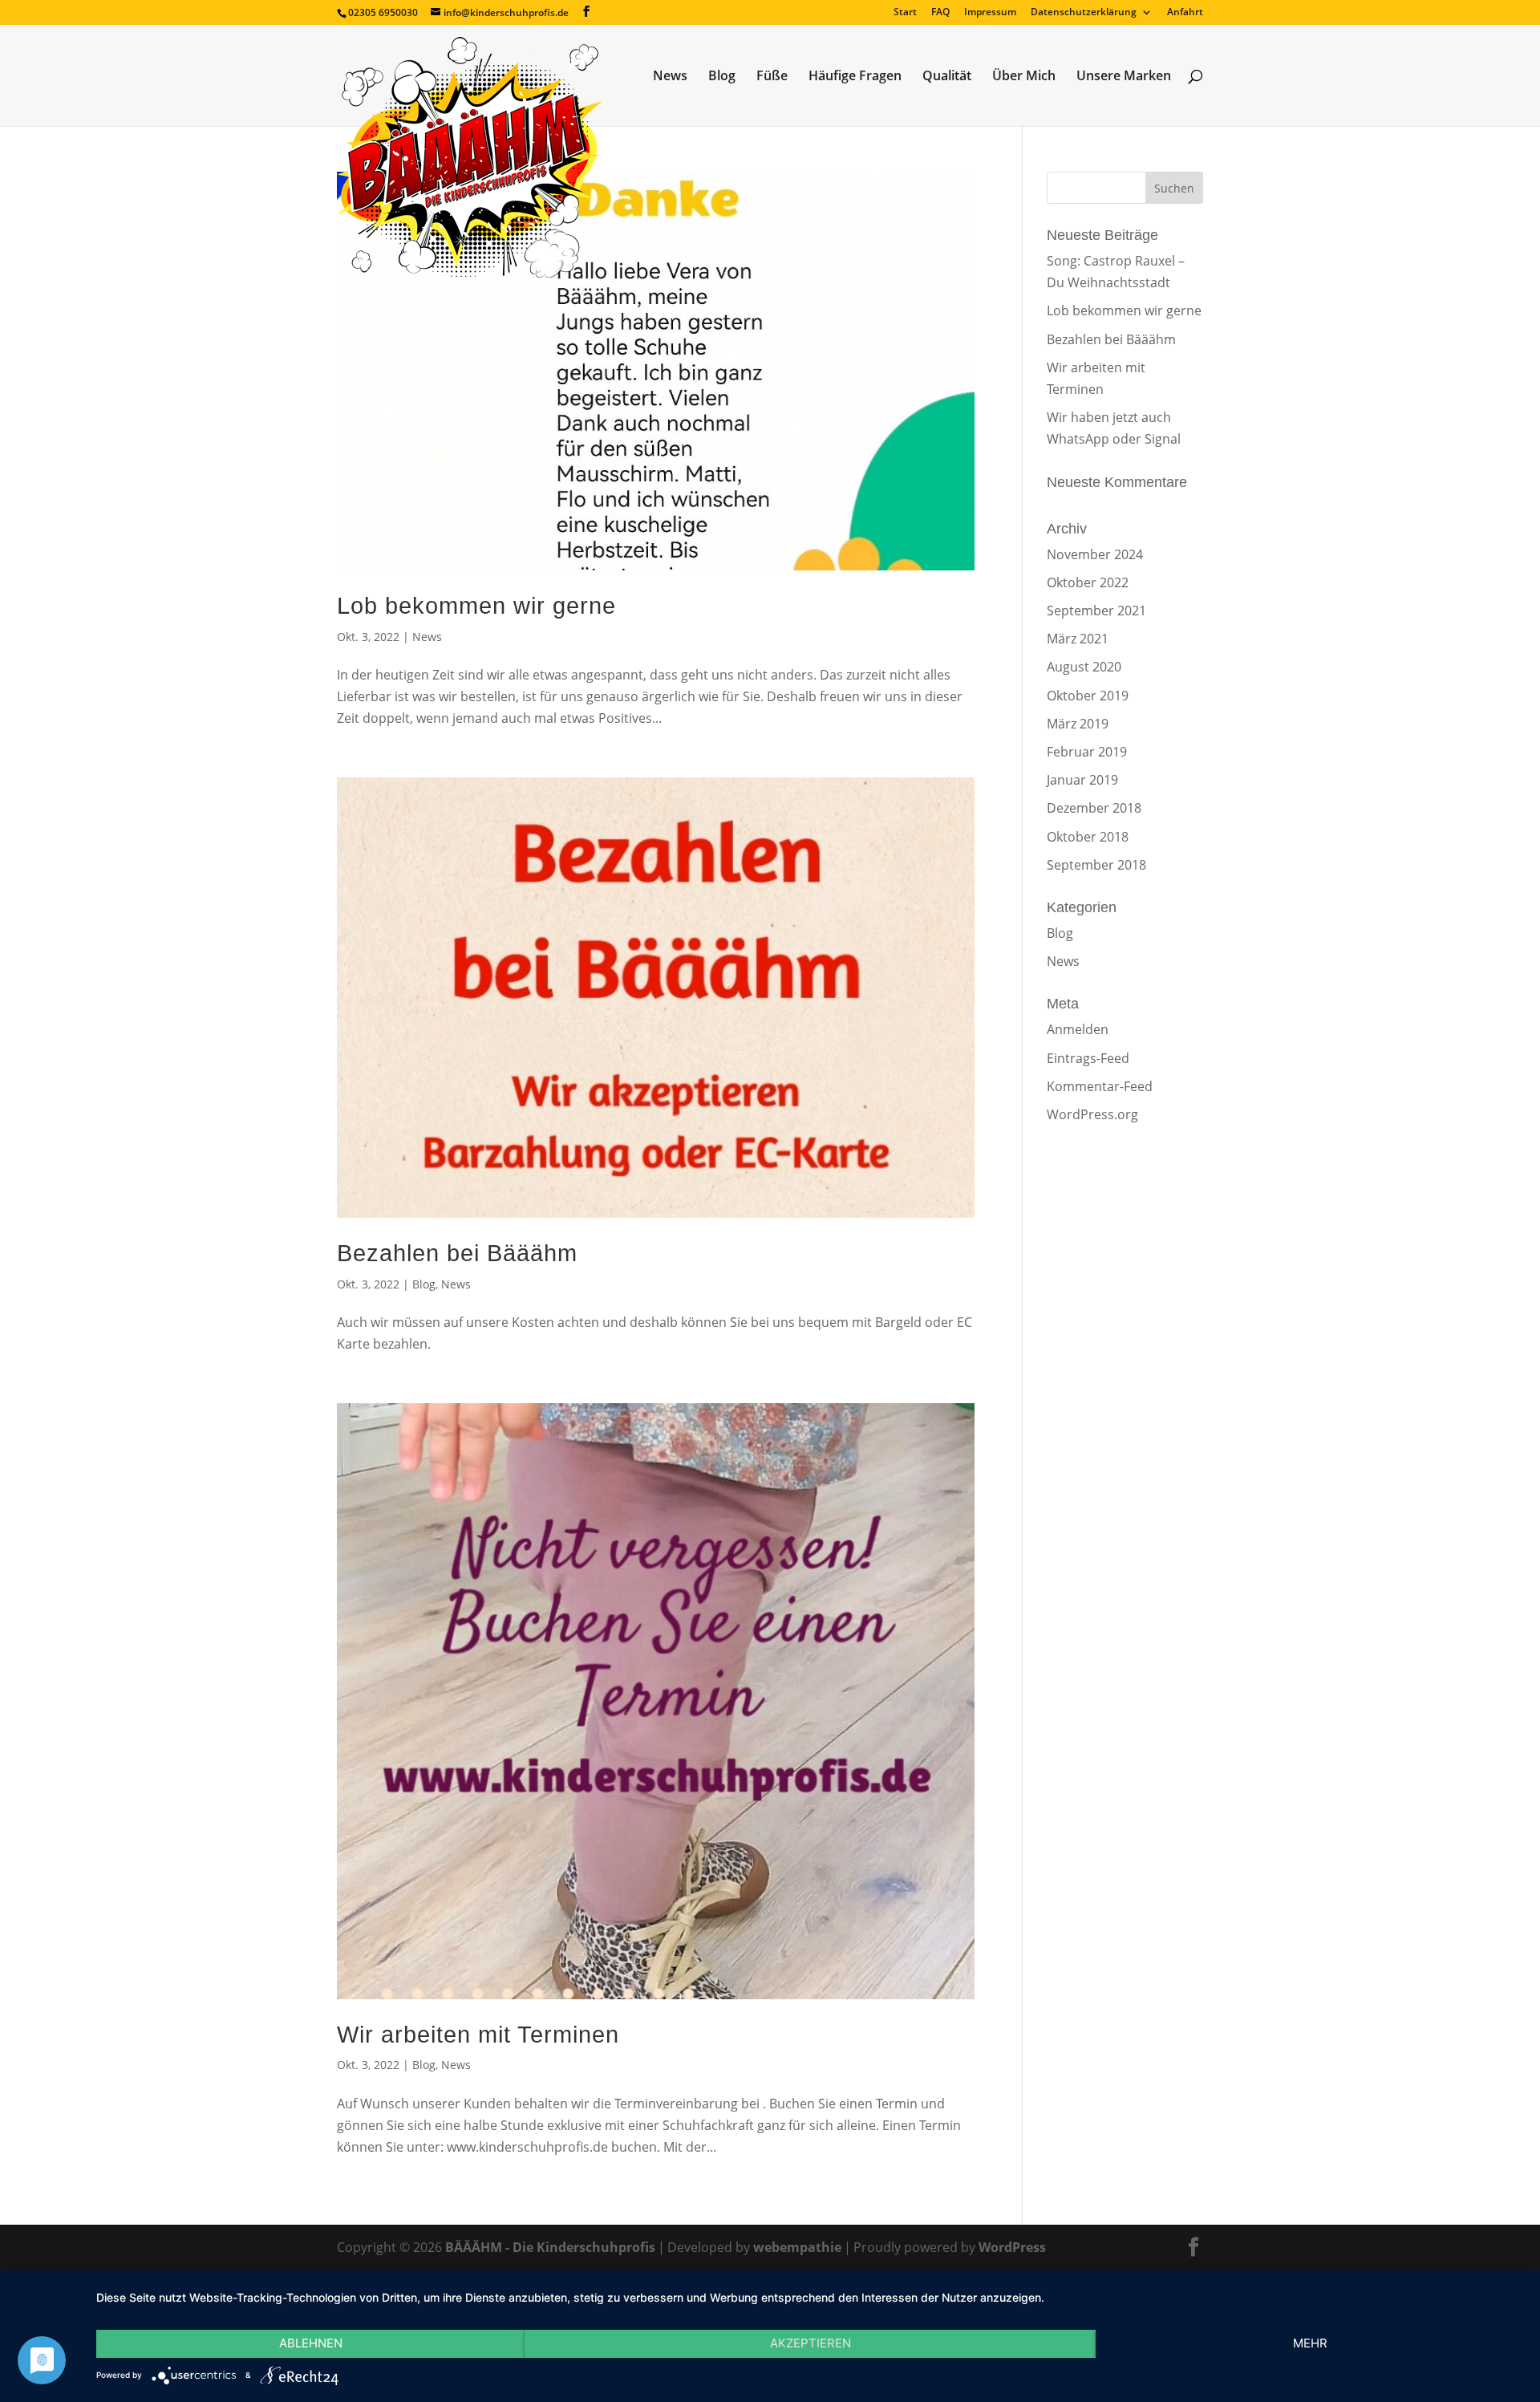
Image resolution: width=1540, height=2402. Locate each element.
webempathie (797, 2247)
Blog (722, 77)
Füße (772, 77)
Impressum (990, 13)
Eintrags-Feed (1088, 1058)
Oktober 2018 (1088, 837)
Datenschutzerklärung (1084, 13)
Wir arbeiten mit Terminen (478, 2035)
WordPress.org (1092, 1114)
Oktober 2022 (1088, 582)
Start (905, 13)
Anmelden (1078, 1029)
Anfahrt (1185, 13)
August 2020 (1084, 667)
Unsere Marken (1124, 77)
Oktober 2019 (1088, 696)
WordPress (1012, 2247)
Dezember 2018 (1094, 808)
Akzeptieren (811, 2343)
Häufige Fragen (855, 77)
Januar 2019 (1082, 780)
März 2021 (1078, 639)
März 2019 (1078, 724)
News (670, 77)
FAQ (940, 13)
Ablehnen (311, 2343)
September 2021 (1096, 611)
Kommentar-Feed (1100, 1086)
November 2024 (1095, 554)
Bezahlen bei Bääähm (457, 1253)
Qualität (947, 77)
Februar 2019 (1087, 752)
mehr (1310, 2343)
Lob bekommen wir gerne (476, 606)
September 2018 (1096, 865)
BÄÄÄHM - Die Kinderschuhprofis (550, 2247)
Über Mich (1024, 77)
